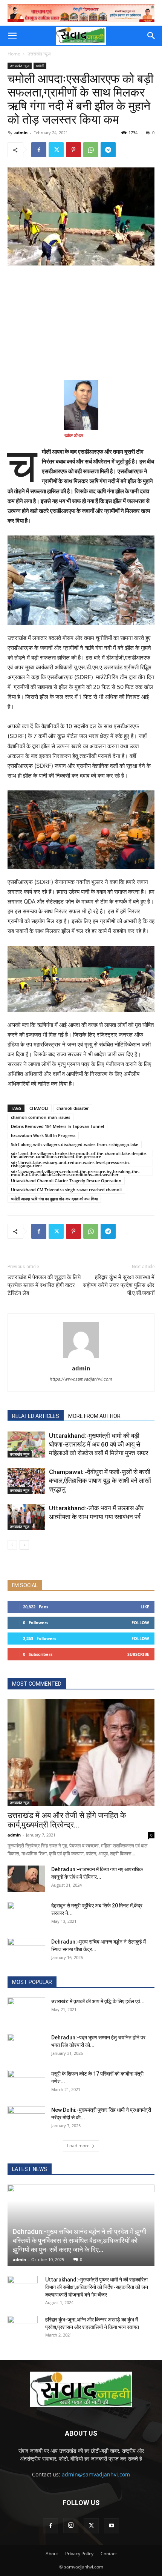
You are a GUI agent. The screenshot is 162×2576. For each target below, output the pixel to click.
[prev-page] (12, 1545)
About (52, 2554)
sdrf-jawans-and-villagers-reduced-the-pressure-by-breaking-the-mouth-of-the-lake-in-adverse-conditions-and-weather (75, 1172)
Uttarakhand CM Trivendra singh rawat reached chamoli (66, 1190)
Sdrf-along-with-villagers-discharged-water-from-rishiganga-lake (75, 1144)
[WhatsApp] (91, 150)
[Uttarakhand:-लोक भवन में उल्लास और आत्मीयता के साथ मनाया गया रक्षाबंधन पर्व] (26, 1517)
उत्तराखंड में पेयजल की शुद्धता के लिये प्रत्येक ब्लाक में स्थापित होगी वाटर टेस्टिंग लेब (44, 1285)
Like (145, 1607)
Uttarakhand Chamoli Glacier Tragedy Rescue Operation (66, 1181)
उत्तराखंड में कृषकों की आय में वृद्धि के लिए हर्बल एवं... (98, 2001)
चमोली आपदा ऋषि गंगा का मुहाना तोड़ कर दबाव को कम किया (54, 1199)
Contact (109, 2554)
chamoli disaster (73, 1108)
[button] (12, 36)
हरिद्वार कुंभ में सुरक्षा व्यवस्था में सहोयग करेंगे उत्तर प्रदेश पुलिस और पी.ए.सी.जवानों (119, 1285)
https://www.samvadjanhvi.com (81, 1379)
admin (21, 133)
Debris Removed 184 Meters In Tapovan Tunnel (57, 1126)
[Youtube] (112, 2526)
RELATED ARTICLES (36, 1416)
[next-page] (24, 1545)
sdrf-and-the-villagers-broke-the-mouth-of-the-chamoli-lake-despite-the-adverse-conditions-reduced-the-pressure (79, 1154)
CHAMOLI (39, 1108)
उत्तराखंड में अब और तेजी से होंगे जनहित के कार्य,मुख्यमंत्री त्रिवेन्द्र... (67, 1820)
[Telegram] (108, 150)
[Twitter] (56, 150)
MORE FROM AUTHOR (94, 1416)
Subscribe (138, 1654)
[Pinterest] (73, 150)
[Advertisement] (81, 322)
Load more (78, 2146)
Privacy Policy (79, 2554)
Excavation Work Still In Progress (43, 1135)
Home (14, 54)
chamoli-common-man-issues (40, 1117)
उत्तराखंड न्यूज (39, 54)
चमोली (40, 66)
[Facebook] (39, 150)
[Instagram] (71, 2525)
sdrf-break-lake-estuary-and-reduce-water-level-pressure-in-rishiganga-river (71, 1163)
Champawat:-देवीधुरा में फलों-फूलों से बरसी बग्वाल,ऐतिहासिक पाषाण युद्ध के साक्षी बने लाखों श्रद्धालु (100, 1481)
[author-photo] (81, 1358)
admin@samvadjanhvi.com (96, 2474)
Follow (140, 1622)
